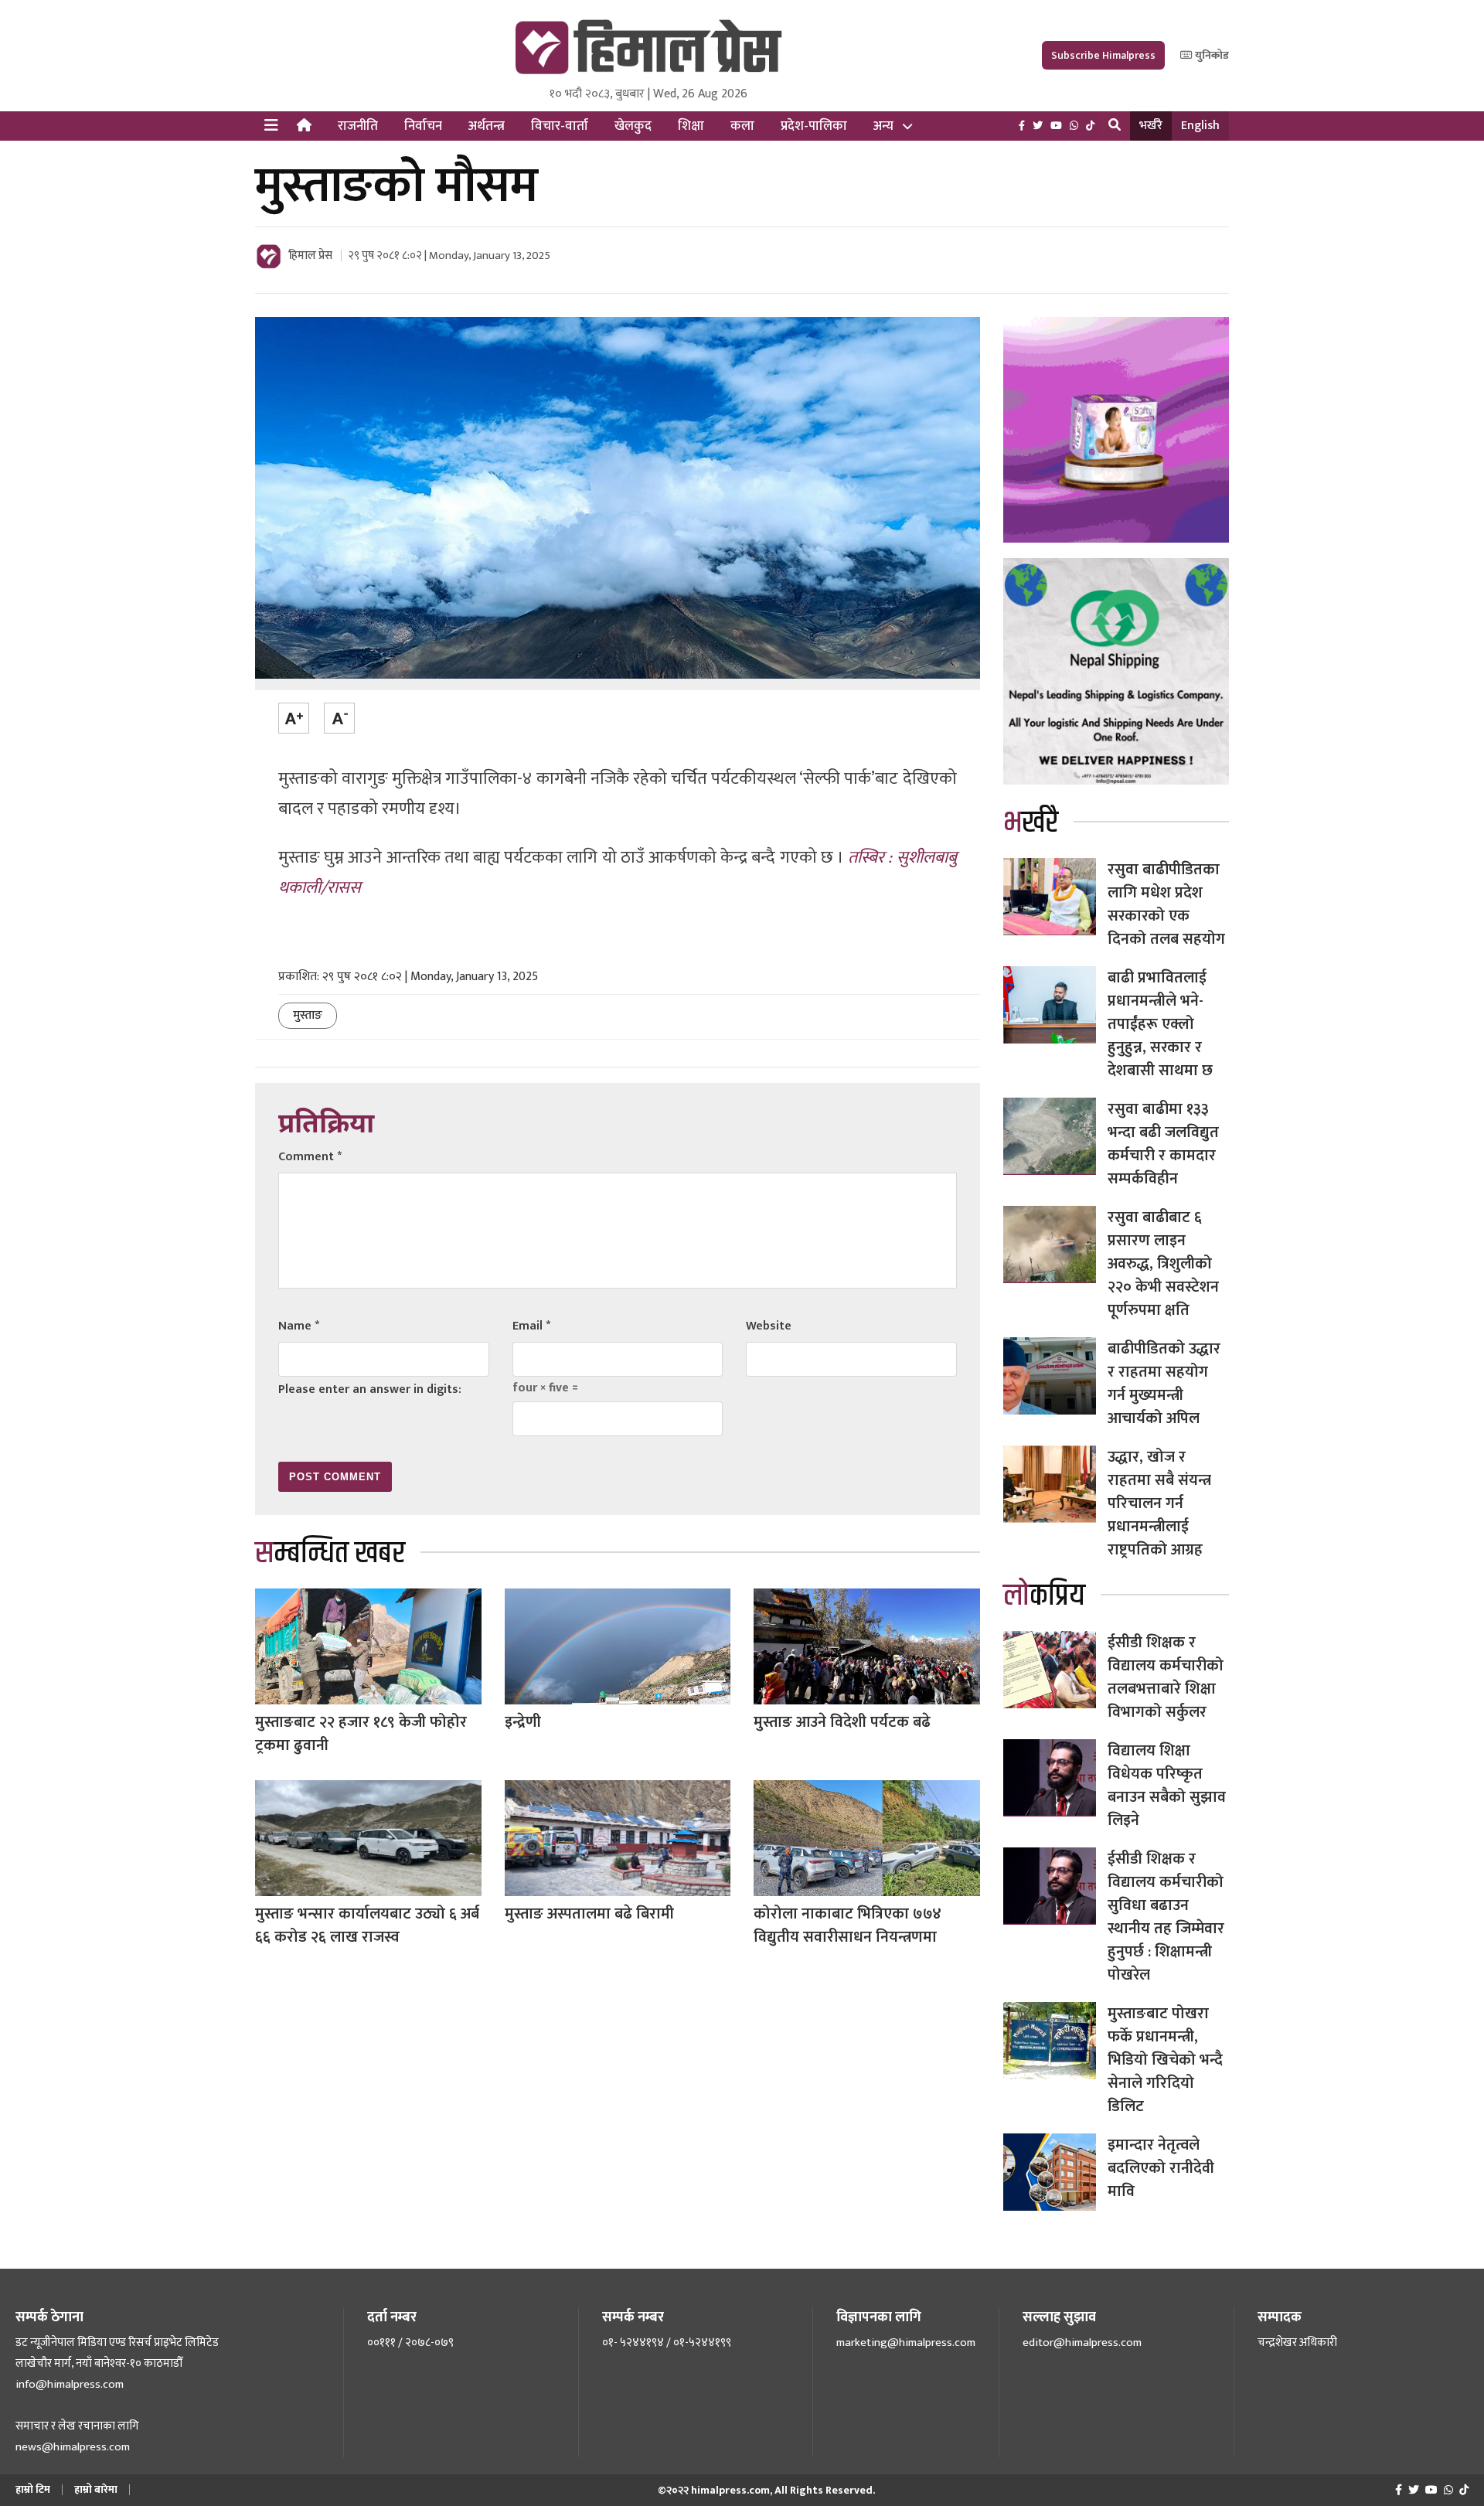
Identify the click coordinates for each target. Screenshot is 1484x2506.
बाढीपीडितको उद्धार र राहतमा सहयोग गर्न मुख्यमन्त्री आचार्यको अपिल (1164, 1384)
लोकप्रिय (1044, 1596)
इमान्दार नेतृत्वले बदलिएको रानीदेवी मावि (1161, 2168)
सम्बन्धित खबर (330, 1553)
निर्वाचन (423, 126)
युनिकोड (1211, 55)
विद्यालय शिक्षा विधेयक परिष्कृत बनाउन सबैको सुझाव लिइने (1167, 1786)
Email (531, 1326)
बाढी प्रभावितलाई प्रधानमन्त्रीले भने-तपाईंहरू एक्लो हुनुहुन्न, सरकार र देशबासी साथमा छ (1160, 1024)
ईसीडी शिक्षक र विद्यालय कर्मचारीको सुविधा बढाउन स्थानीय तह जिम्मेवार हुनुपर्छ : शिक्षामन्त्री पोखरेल (1166, 1917)
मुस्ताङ (308, 1015)
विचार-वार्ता (560, 126)
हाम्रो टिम (33, 2489)
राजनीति (358, 126)
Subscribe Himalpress (1103, 55)
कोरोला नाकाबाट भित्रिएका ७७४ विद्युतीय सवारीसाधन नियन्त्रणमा (848, 1925)
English (1200, 126)
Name (299, 1326)
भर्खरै (1151, 126)
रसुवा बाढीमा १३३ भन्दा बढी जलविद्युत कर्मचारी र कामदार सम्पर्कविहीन (1163, 1144)
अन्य (883, 126)
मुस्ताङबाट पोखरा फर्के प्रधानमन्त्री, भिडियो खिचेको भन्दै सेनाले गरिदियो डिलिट (1165, 2060)
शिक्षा (691, 126)
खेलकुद (633, 126)
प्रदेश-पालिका (814, 126)
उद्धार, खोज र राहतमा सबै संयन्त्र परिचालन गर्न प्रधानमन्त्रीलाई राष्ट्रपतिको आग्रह (1159, 1503)
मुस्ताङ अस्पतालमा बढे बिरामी (589, 1914)
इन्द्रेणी (523, 1722)
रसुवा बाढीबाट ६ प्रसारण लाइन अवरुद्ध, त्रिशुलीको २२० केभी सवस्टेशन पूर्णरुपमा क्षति (1163, 1264)
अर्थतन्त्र (487, 126)
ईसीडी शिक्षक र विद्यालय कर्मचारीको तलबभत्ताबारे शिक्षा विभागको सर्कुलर (1166, 1677)
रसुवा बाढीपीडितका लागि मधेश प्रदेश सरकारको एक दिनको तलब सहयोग (1166, 904)
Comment (310, 1157)
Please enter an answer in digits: (370, 1389)
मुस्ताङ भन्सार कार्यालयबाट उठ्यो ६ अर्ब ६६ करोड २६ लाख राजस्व (367, 1925)
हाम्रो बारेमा (96, 2489)
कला (742, 126)
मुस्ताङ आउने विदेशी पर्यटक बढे (842, 1722)
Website (769, 1326)
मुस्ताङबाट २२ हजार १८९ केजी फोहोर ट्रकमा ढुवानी (361, 1734)
